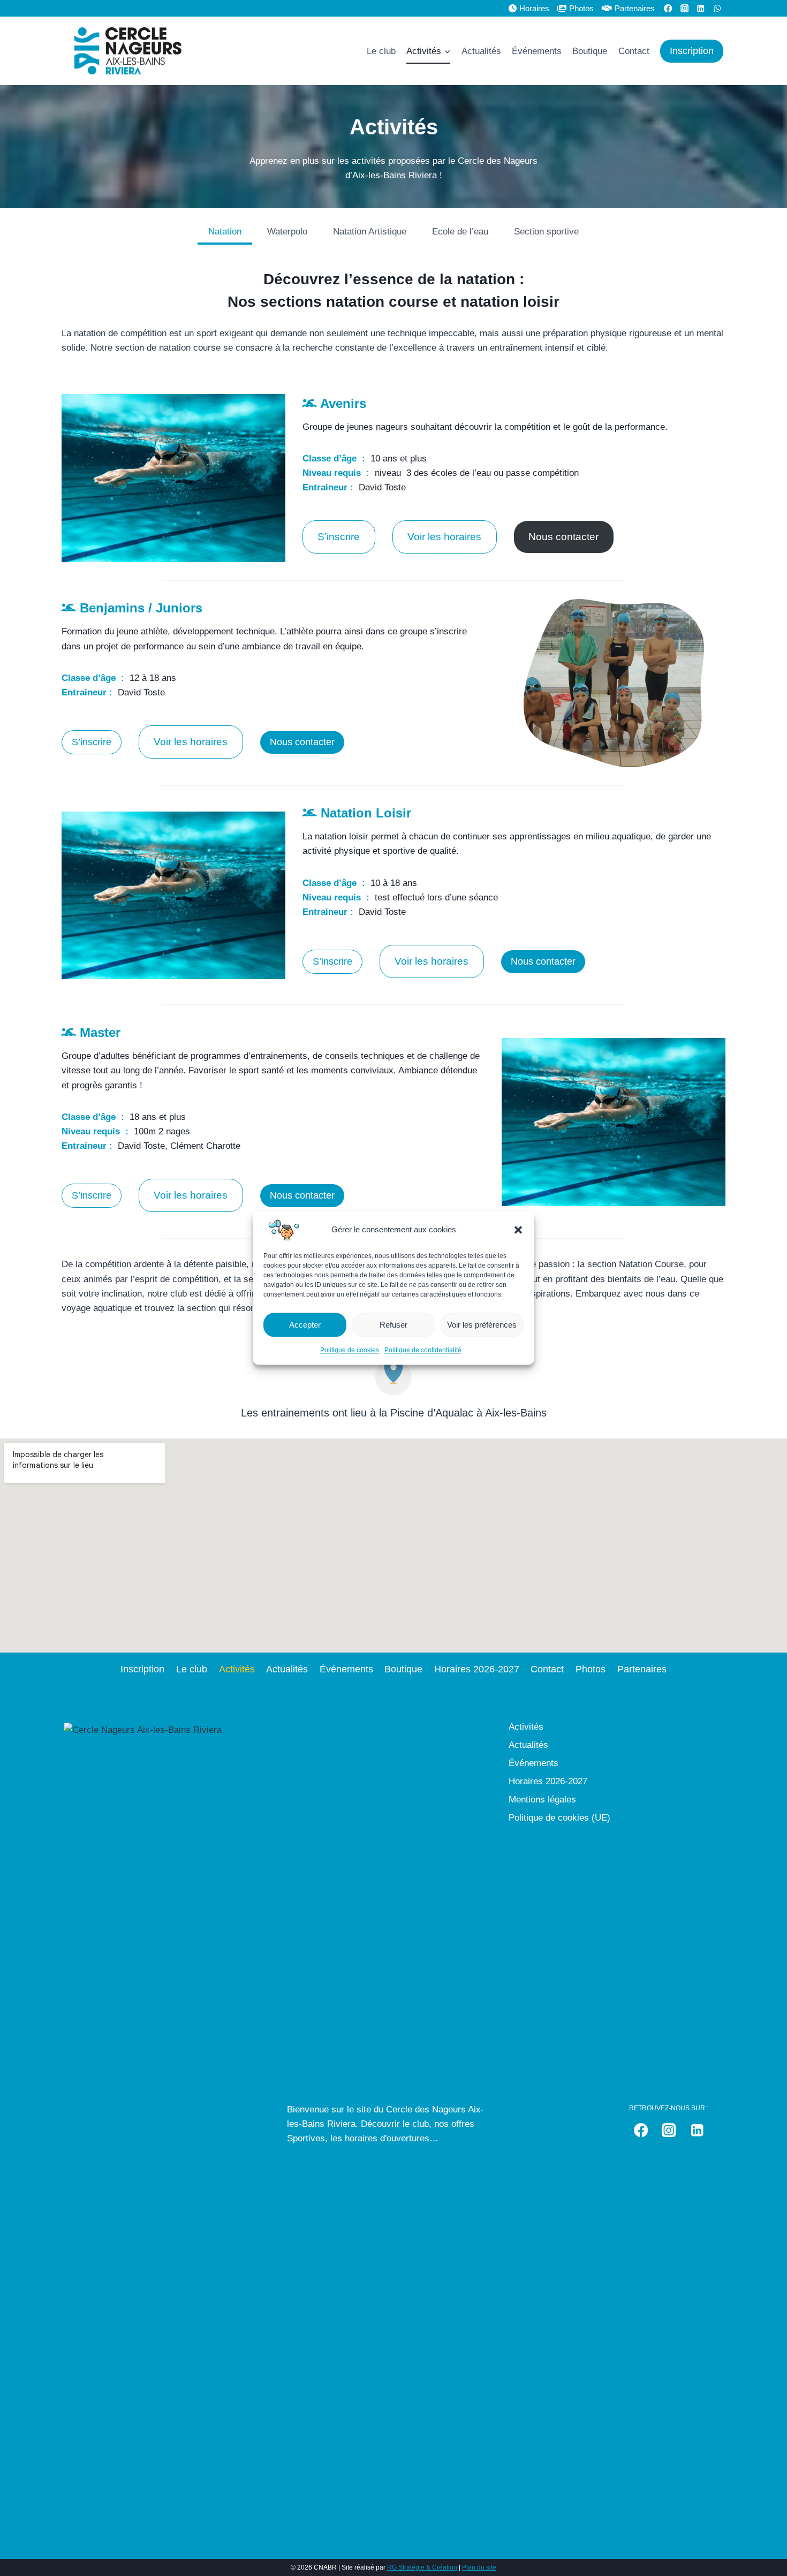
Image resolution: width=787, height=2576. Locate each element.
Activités (237, 1669)
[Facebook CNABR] (668, 8)
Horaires (534, 8)
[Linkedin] (701, 8)
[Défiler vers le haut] (768, 2546)
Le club (381, 51)
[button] (518, 1230)
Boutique (590, 51)
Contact (634, 51)
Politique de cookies (350, 1350)
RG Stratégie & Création (422, 2567)
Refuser (393, 1325)
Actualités (481, 51)
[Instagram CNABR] (684, 8)
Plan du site (479, 2567)
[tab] (225, 233)
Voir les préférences (482, 1325)
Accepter (305, 1325)
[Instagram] (669, 2130)
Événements (537, 51)
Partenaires (635, 8)
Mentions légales (542, 1800)
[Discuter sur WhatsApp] (717, 8)
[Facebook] (641, 2130)
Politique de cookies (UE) (559, 1818)
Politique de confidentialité (423, 1350)
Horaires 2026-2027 (477, 1669)
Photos (581, 8)
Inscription (692, 51)
